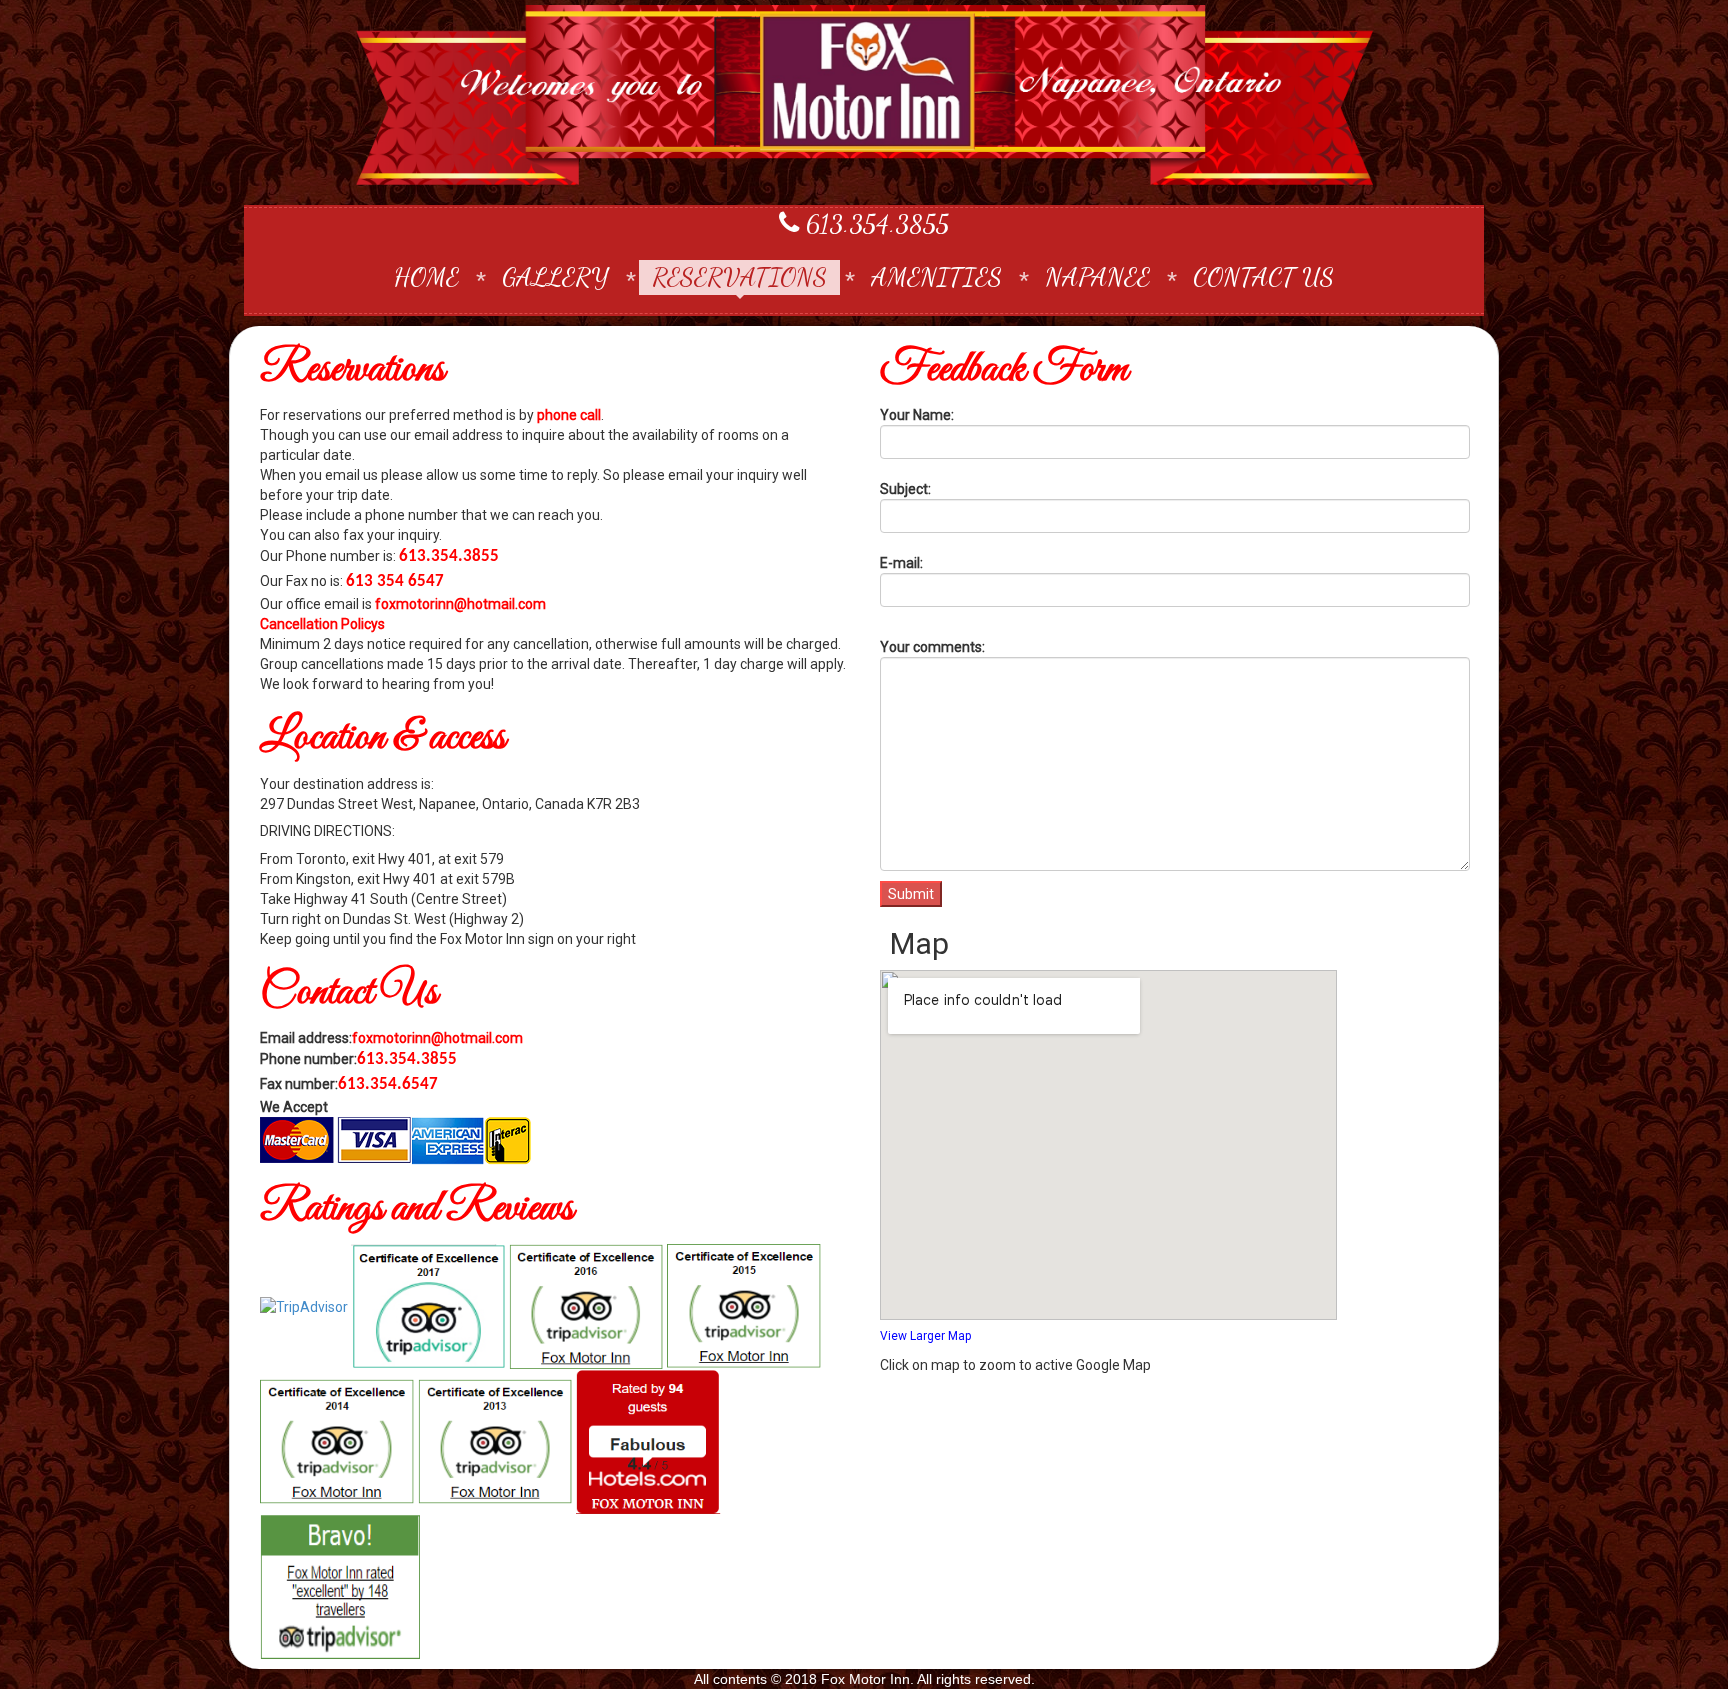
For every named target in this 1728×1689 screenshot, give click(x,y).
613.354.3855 (874, 223)
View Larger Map (925, 1336)
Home (426, 276)
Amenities (936, 276)
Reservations (739, 276)
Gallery (555, 276)
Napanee (1097, 276)
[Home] (864, 95)
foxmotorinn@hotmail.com (460, 604)
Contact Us (1263, 276)
